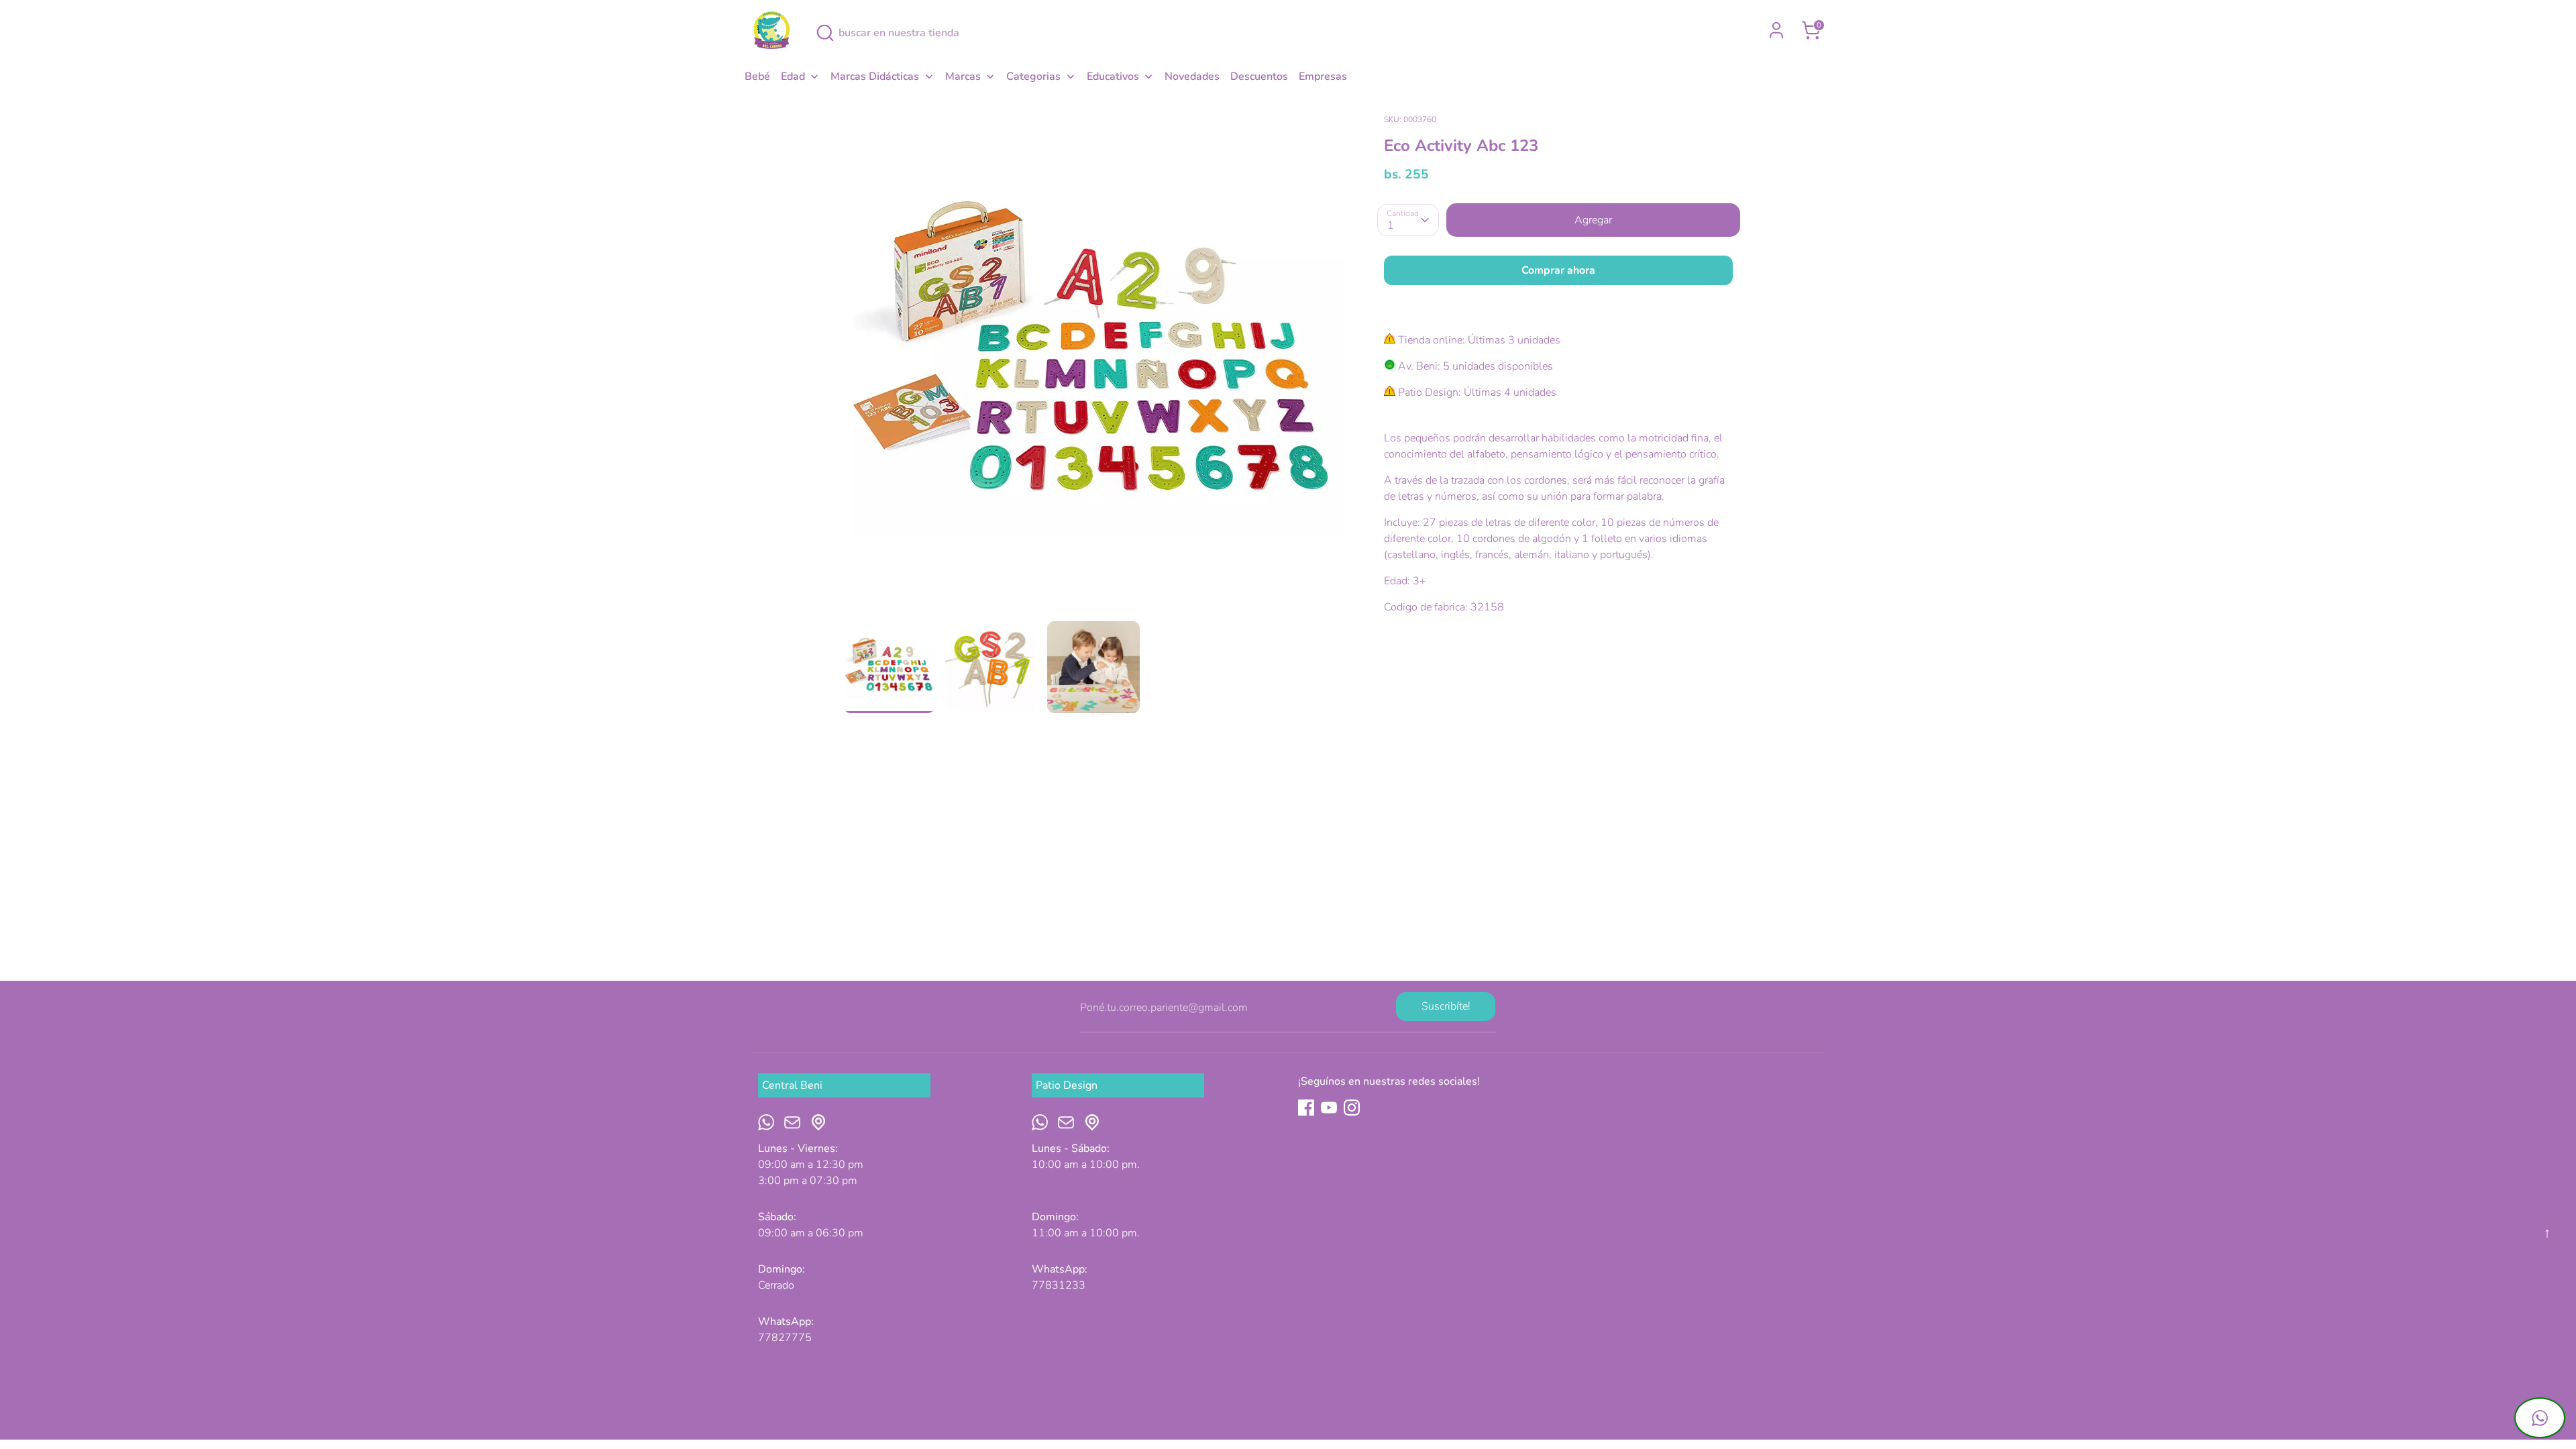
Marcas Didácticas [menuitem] (875, 76)
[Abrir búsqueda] (825, 33)
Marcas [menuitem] (963, 76)
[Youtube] (1329, 1108)
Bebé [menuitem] (757, 76)
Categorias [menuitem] (1033, 76)
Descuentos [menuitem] (1259, 76)
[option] (1094, 366)
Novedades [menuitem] (1192, 76)
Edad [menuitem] (793, 76)
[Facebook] (1306, 1108)
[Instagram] (1352, 1108)
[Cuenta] (1776, 30)
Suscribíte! (1446, 1006)
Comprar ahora (1558, 270)
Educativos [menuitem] (1113, 76)
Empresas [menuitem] (1323, 76)
